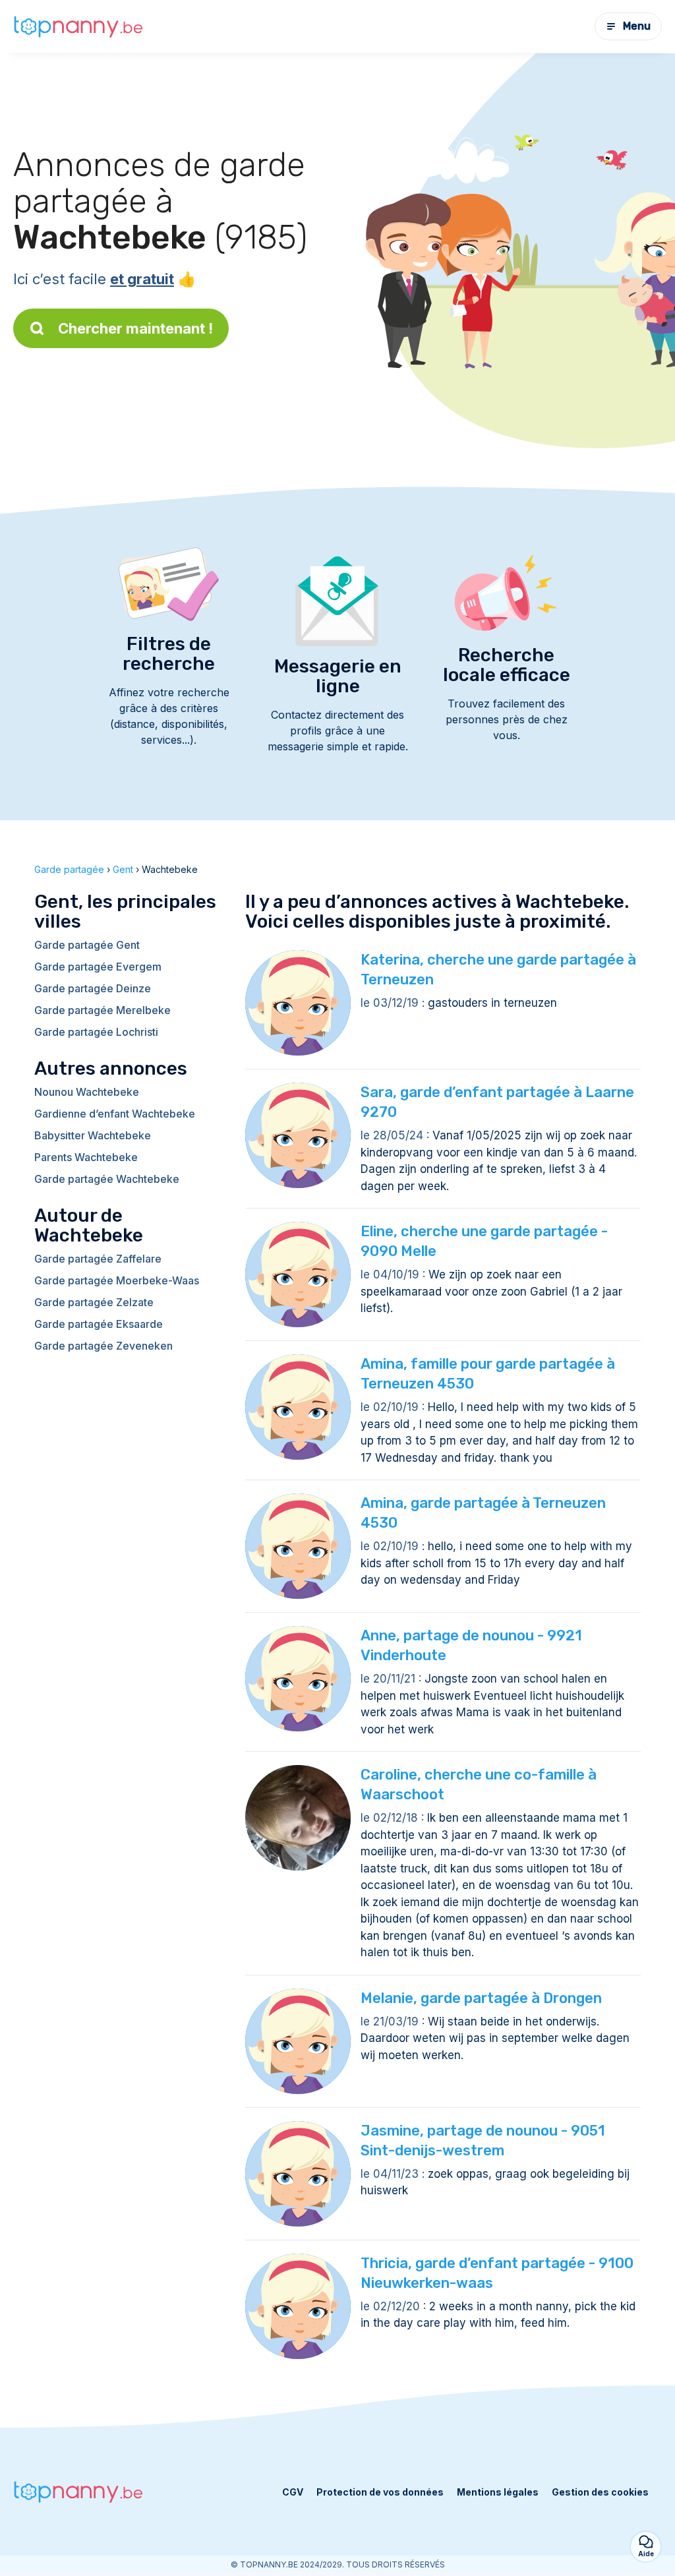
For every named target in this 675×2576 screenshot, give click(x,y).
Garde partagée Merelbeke (103, 1010)
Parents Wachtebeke (86, 1157)
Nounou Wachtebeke (87, 1092)
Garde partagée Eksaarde (99, 1324)
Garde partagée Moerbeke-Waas (117, 1280)
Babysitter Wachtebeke (93, 1135)
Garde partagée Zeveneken (103, 1346)
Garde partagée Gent (87, 945)
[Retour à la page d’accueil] (79, 26)
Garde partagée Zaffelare (98, 1259)
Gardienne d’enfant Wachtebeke (115, 1114)
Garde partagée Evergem (98, 967)
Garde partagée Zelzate (94, 1302)
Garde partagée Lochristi (96, 1032)
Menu (637, 26)
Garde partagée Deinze (93, 988)
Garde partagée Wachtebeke (107, 1179)
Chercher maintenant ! (135, 328)
